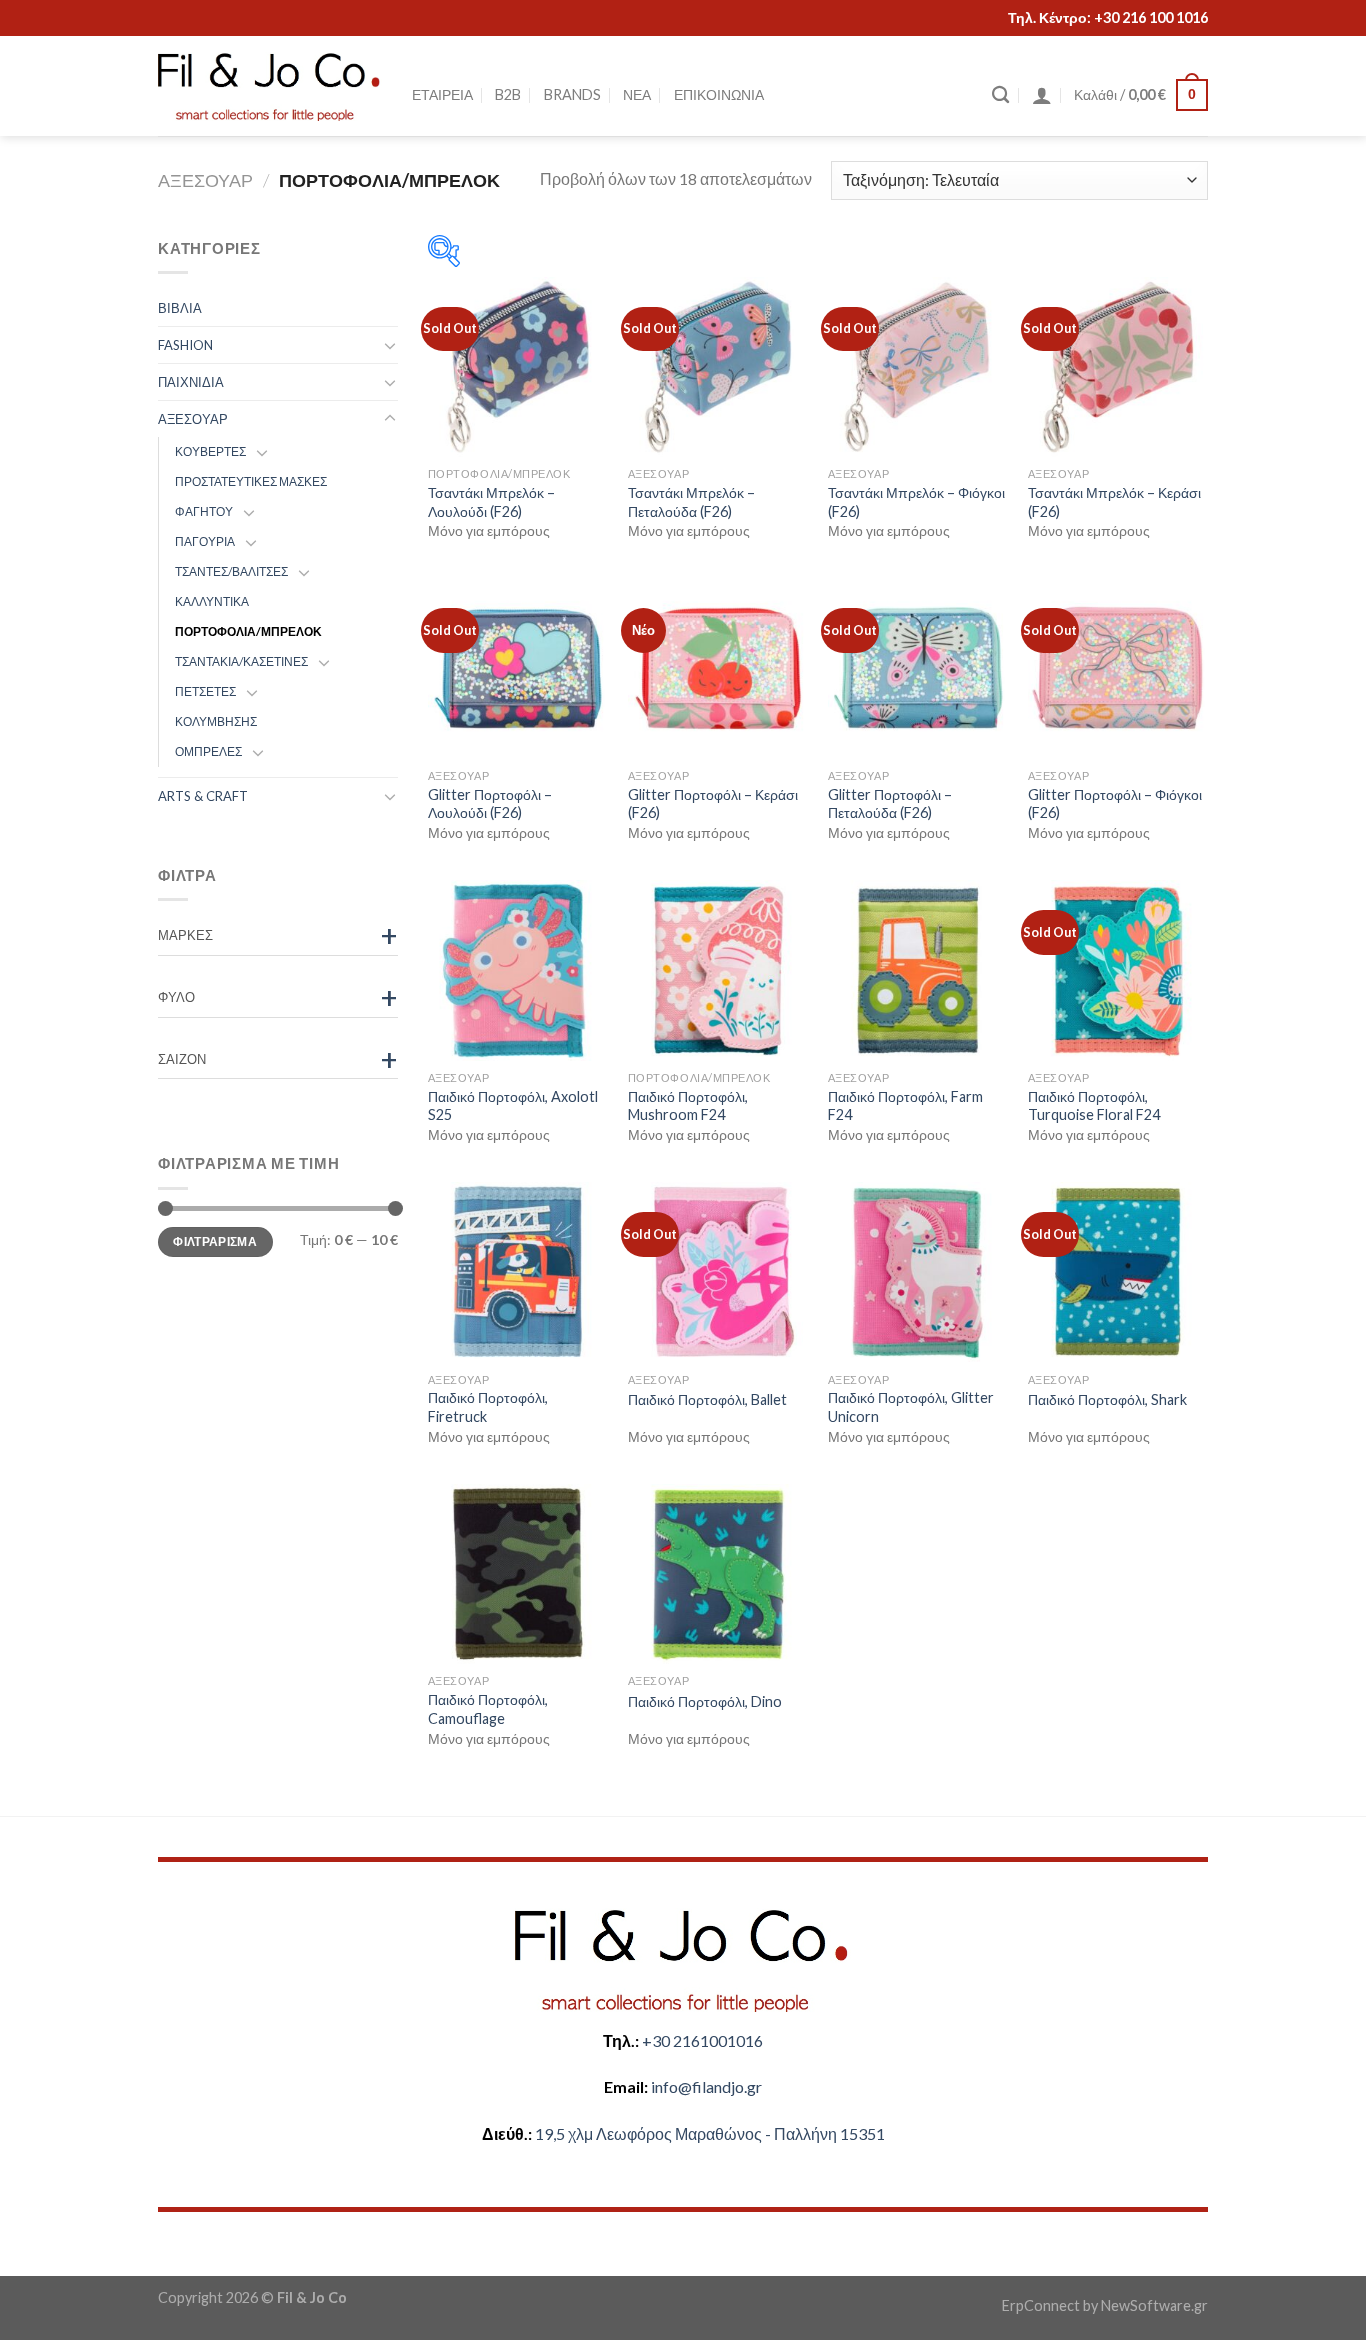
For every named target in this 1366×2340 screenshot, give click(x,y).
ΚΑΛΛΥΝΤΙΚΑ (212, 601)
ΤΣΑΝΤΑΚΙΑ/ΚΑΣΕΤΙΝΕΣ (241, 661)
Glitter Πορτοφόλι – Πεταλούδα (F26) (890, 804)
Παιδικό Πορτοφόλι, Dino (705, 1701)
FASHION (185, 345)
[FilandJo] (270, 86)
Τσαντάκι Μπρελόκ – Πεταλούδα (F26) (691, 502)
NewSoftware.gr (1154, 2305)
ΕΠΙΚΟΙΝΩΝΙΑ (719, 94)
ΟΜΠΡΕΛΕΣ (208, 751)
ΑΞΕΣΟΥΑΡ (205, 180)
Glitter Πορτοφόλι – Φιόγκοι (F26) (1115, 804)
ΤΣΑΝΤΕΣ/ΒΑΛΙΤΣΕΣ (231, 571)
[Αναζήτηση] (1000, 95)
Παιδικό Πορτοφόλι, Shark (1107, 1399)
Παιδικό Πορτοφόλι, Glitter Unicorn (911, 1407)
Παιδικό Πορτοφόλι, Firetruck (488, 1407)
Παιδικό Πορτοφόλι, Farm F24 (905, 1106)
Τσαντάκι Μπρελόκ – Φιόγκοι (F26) (916, 502)
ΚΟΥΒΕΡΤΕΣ (210, 451)
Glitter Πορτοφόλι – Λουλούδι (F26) (490, 804)
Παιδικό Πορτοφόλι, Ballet (707, 1399)
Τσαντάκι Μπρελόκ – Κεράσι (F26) (1114, 502)
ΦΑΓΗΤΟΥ (204, 511)
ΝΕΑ (637, 94)
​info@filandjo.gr (706, 2086)
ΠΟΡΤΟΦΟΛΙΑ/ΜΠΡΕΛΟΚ (248, 631)
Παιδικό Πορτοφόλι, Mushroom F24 (688, 1106)
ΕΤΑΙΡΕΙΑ (442, 94)
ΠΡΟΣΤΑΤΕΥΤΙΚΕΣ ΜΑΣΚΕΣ (251, 481)
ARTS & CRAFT (203, 796)
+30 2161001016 (702, 2040)
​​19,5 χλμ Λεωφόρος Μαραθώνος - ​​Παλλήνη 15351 (710, 2133)
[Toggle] (390, 345)
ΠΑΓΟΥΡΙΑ (205, 541)
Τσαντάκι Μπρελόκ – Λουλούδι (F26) (491, 502)
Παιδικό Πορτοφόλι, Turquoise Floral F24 (1094, 1106)
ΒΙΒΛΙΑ (180, 308)
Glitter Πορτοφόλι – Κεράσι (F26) (713, 804)
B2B (508, 94)
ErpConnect (1041, 2305)
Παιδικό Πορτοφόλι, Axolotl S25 (513, 1106)
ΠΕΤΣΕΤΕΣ (205, 691)
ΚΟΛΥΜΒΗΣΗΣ (216, 721)
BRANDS (572, 94)
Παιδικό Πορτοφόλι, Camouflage (488, 1709)
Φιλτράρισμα (215, 1240)
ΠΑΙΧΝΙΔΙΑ (191, 382)
